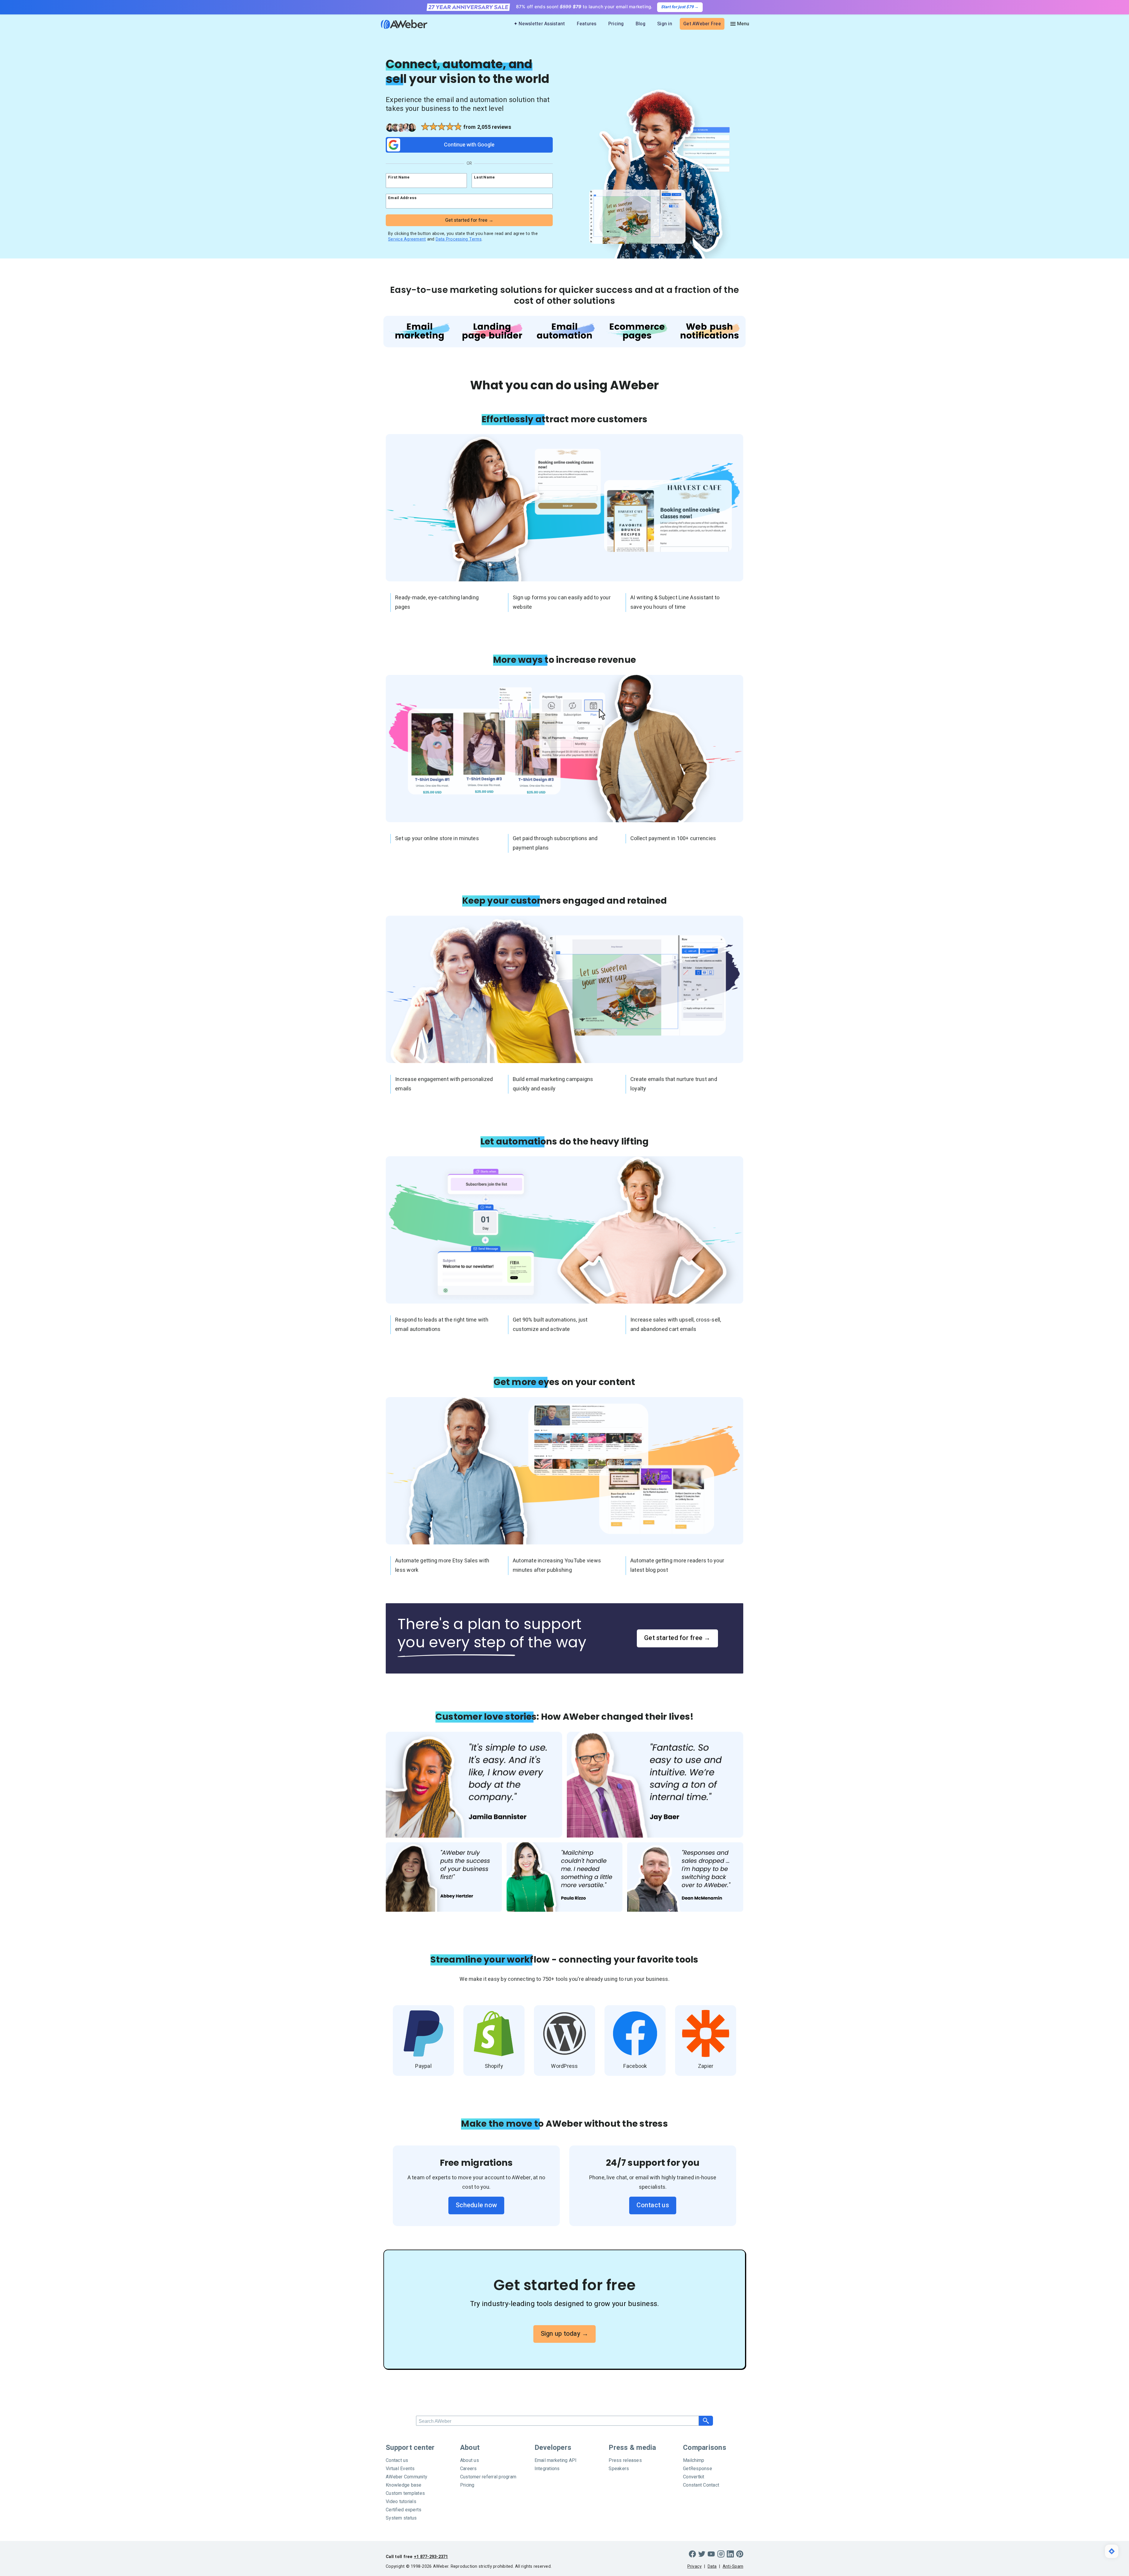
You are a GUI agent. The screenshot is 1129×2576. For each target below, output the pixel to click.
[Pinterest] (740, 2554)
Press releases (625, 2460)
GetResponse (698, 2469)
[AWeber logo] (400, 24)
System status (401, 2518)
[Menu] (739, 24)
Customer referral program (488, 2477)
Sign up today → (565, 2334)
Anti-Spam (733, 2566)
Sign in (665, 24)
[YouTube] (711, 2554)
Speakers (619, 2469)
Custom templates (405, 2493)
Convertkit (694, 2477)
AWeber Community (406, 2477)
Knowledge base (404, 2485)
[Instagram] (721, 2554)
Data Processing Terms (459, 239)
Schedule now (476, 2205)
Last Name (484, 177)
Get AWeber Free (702, 24)
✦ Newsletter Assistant (539, 24)
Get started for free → (677, 1638)
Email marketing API (556, 2460)
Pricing (616, 24)
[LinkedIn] (730, 2554)
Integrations (547, 2469)
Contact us (653, 2205)
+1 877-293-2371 (431, 2557)
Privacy (695, 2566)
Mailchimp (694, 2460)
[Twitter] (702, 2554)
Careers (469, 2469)
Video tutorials (401, 2502)
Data (712, 2566)
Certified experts (404, 2510)
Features (587, 24)
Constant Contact (701, 2485)
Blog (641, 24)
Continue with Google (469, 145)
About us (470, 2460)
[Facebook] (692, 2554)
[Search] (706, 2421)
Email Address (402, 198)
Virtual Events (400, 2469)
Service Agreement (407, 239)
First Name (399, 177)
